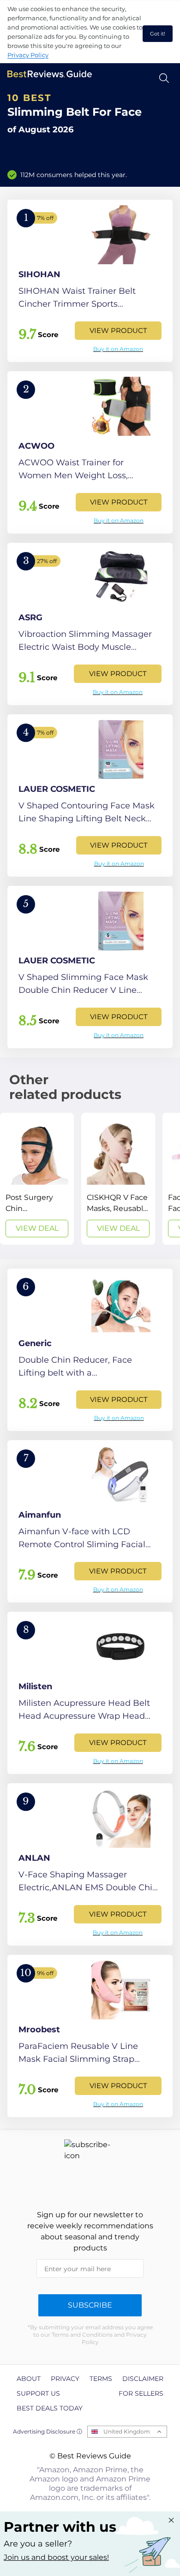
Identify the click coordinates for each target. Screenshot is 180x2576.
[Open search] (164, 78)
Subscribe (90, 2305)
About (29, 2379)
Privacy (65, 2379)
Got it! (158, 34)
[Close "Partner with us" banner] (171, 2520)
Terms (101, 2379)
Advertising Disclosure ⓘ (48, 2431)
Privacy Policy (28, 55)
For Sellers (141, 2393)
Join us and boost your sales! (56, 2557)
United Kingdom (127, 2431)
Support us (38, 2393)
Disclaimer (143, 2379)
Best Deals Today (50, 2408)
